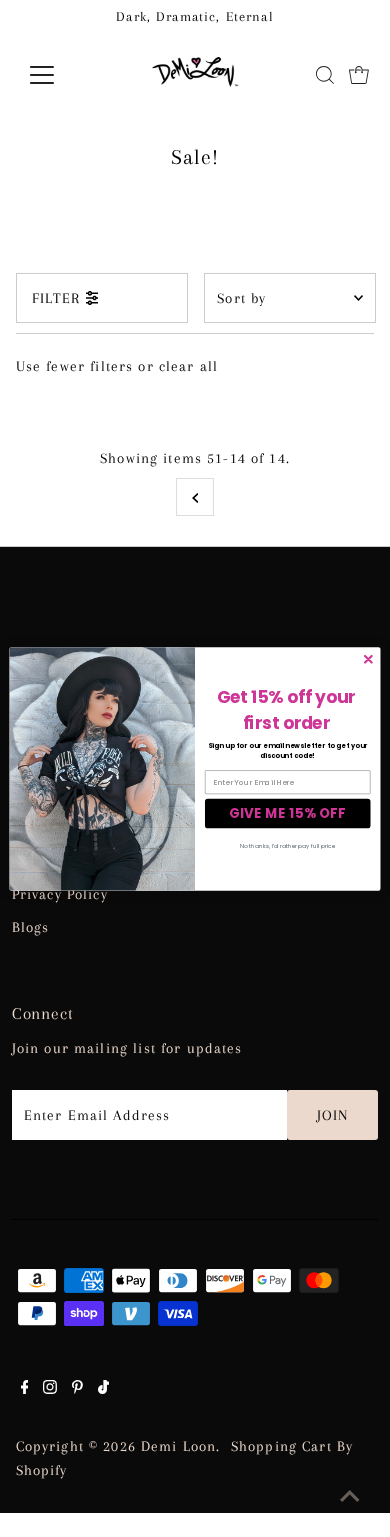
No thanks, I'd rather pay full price (287, 845)
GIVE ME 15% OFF (287, 813)
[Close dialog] (368, 659)
